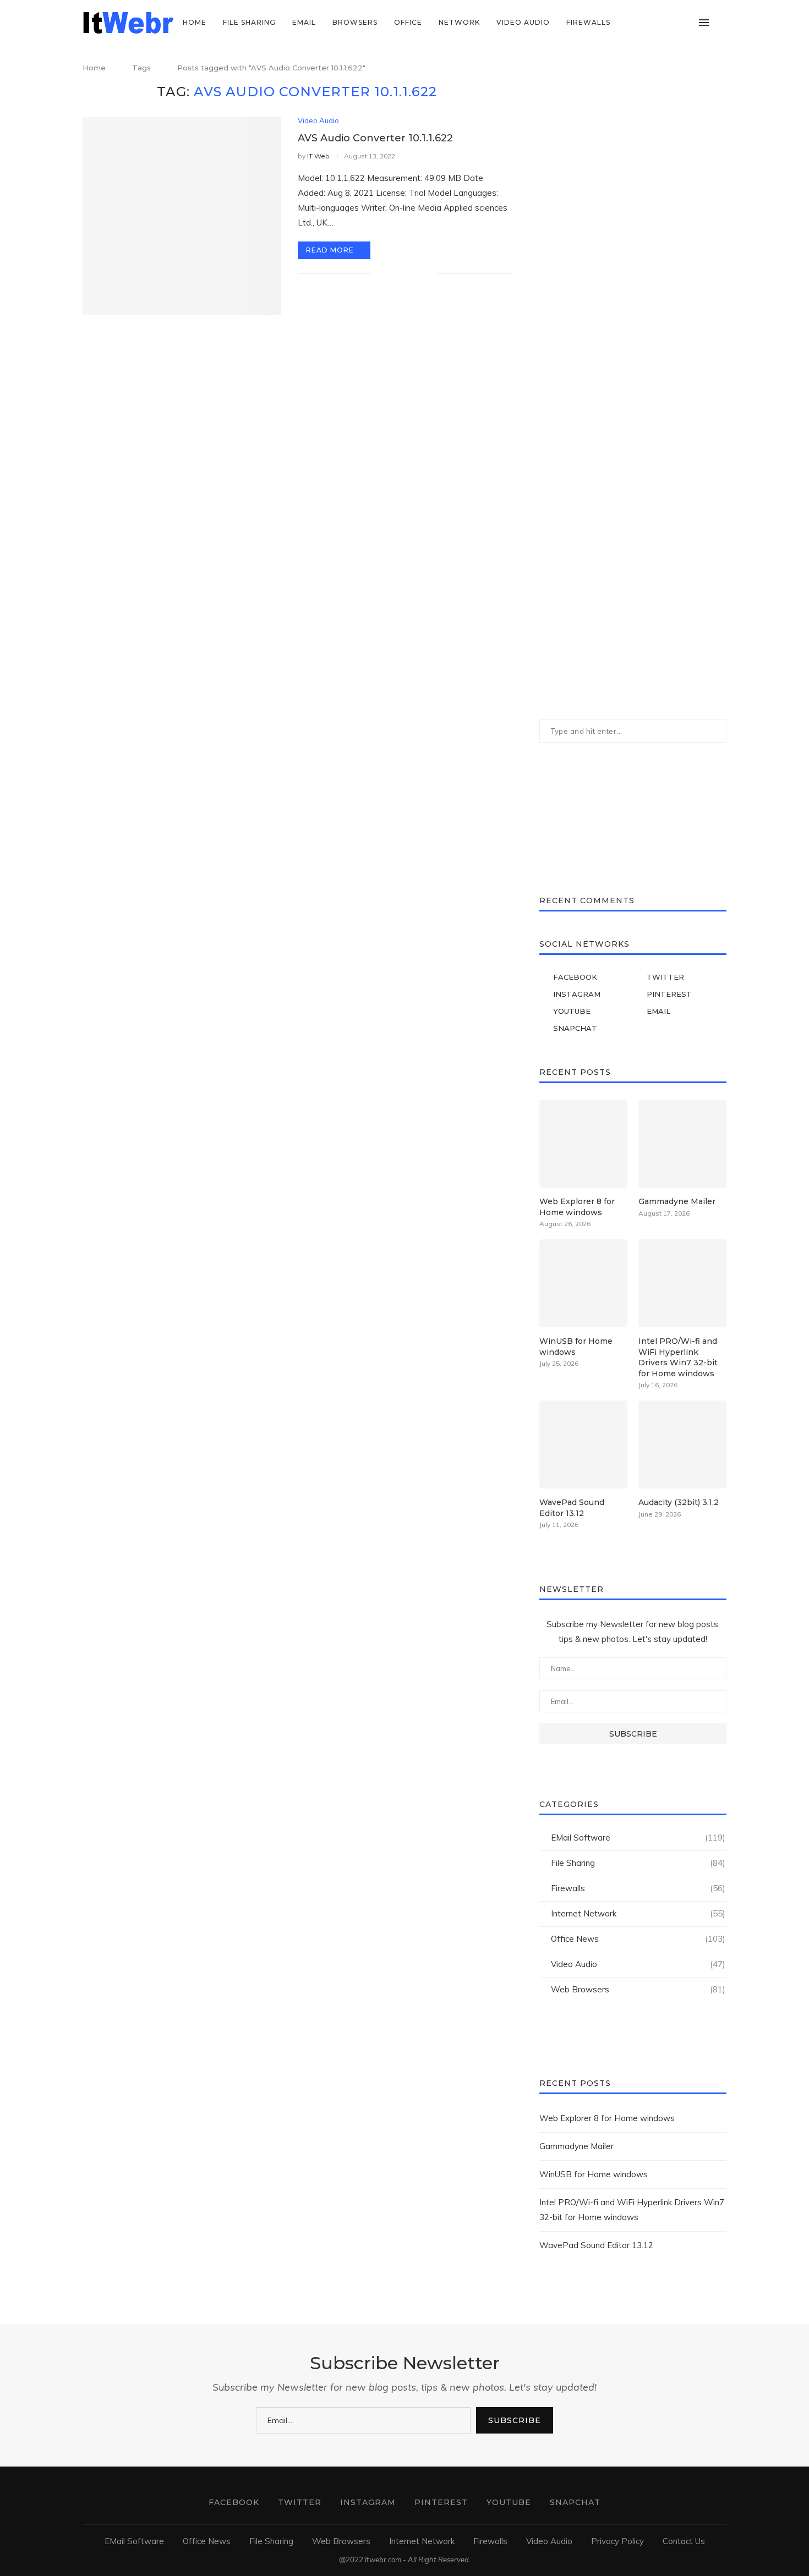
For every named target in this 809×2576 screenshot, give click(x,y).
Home (195, 22)
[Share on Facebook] (394, 273)
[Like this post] (381, 273)
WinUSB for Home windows (576, 1347)
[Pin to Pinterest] (417, 273)
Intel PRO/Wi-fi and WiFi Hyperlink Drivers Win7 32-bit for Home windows (678, 1357)
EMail (304, 22)
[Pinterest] (665, 23)
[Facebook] (630, 23)
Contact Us (684, 2541)
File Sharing (249, 22)
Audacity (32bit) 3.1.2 (679, 1502)
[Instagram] (653, 23)
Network (459, 22)
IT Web (318, 156)
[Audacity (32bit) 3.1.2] (682, 1444)
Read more (330, 250)
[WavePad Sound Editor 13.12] (583, 1444)
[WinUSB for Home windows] (583, 1283)
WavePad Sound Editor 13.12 (572, 1508)
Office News (638, 1939)
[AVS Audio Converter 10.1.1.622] (182, 216)
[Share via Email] (429, 273)
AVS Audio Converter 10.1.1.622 (375, 138)
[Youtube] (676, 23)
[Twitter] (641, 23)
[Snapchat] (688, 23)
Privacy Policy (617, 2541)
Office (408, 22)
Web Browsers (638, 1989)
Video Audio (523, 22)
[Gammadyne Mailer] (682, 1144)
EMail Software (638, 1838)
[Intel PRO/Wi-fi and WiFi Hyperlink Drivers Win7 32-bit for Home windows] (682, 1283)
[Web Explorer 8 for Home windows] (583, 1144)
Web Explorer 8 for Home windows (577, 1207)
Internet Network (638, 1913)
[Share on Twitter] (406, 273)
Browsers (355, 22)
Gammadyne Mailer (677, 1201)
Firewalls (588, 22)
